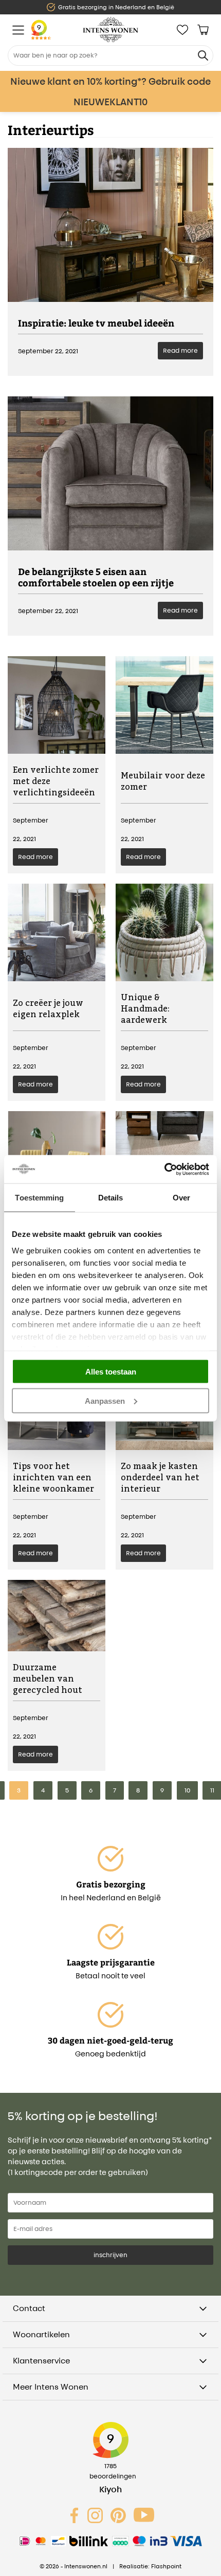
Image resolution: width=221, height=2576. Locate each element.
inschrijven (110, 2255)
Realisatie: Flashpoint (150, 2566)
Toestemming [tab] (39, 1198)
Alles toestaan (111, 1372)
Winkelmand (203, 30)
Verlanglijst (182, 30)
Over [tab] (181, 1198)
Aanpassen (105, 1400)
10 (187, 1790)
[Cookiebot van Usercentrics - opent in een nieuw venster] (164, 1169)
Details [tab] (111, 1198)
